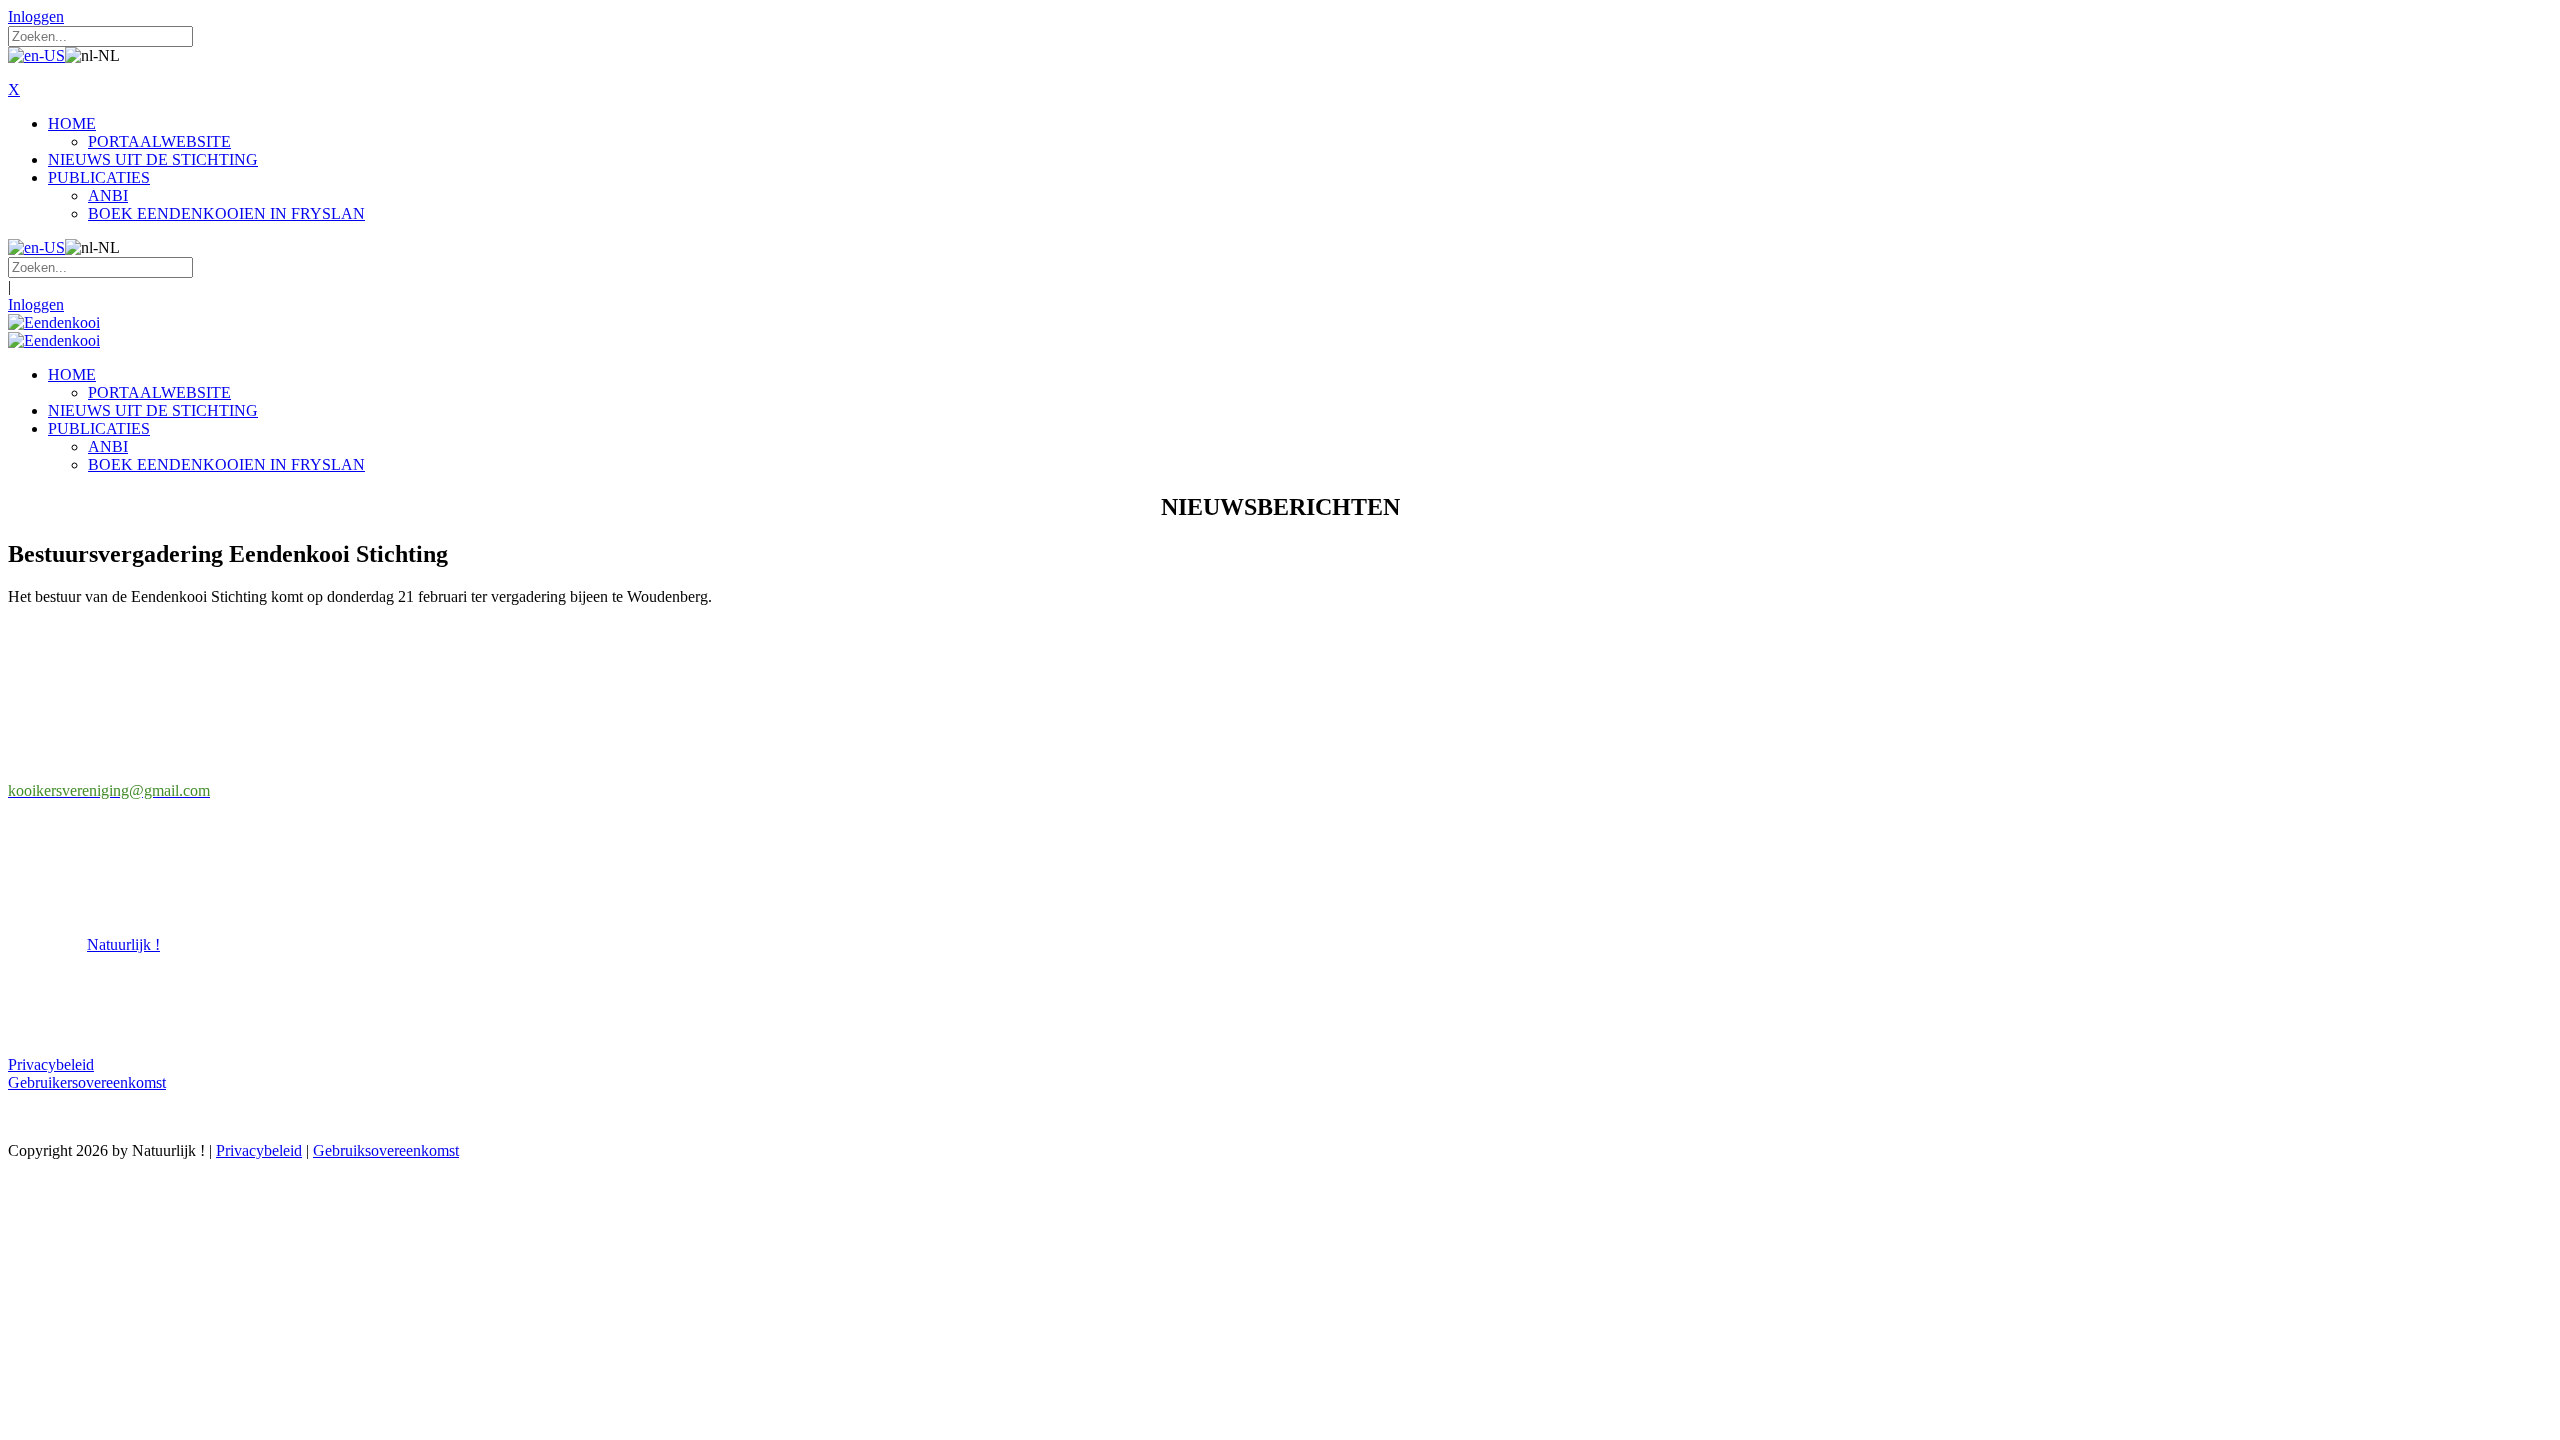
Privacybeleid (51, 1064)
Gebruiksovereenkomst (386, 1150)
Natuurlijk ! (123, 944)
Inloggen (36, 16)
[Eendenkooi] (54, 322)
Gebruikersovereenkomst (87, 1082)
